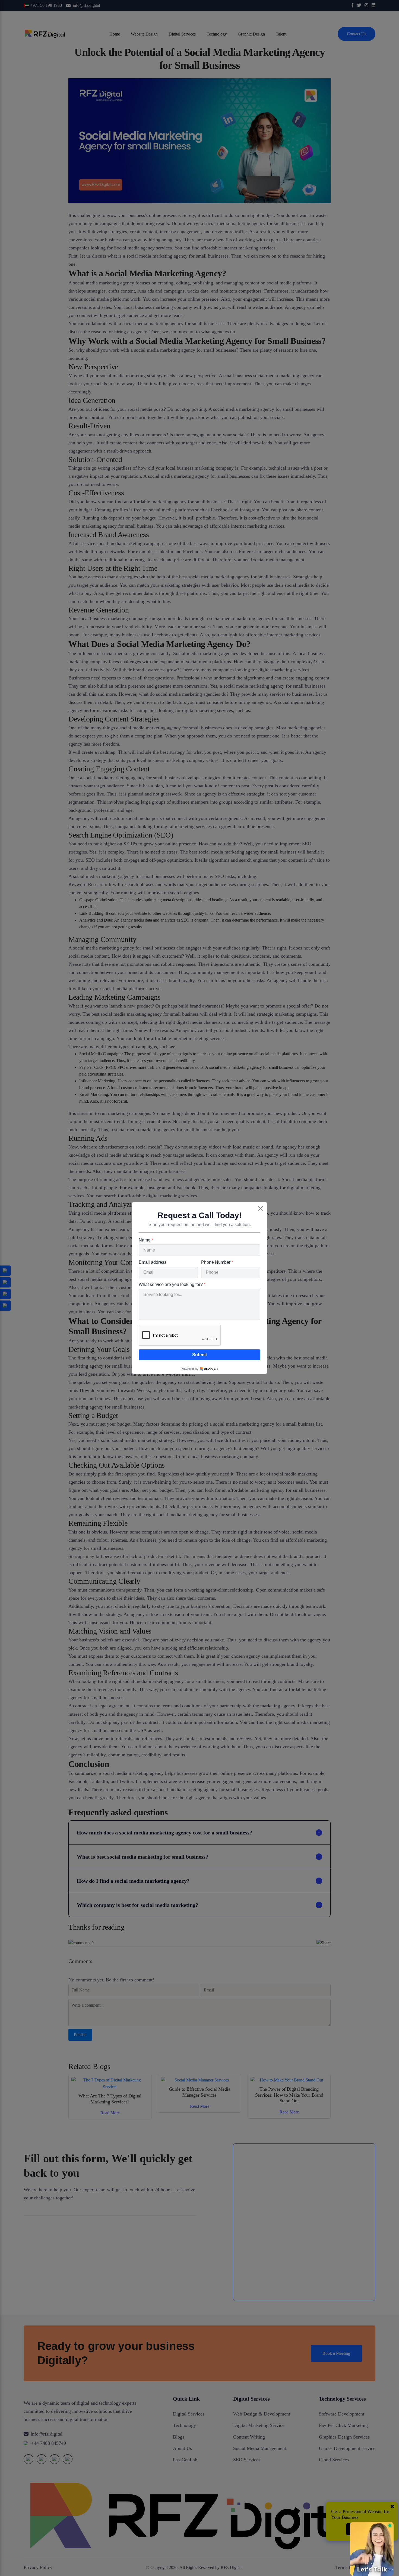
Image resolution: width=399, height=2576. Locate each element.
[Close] (261, 1208)
